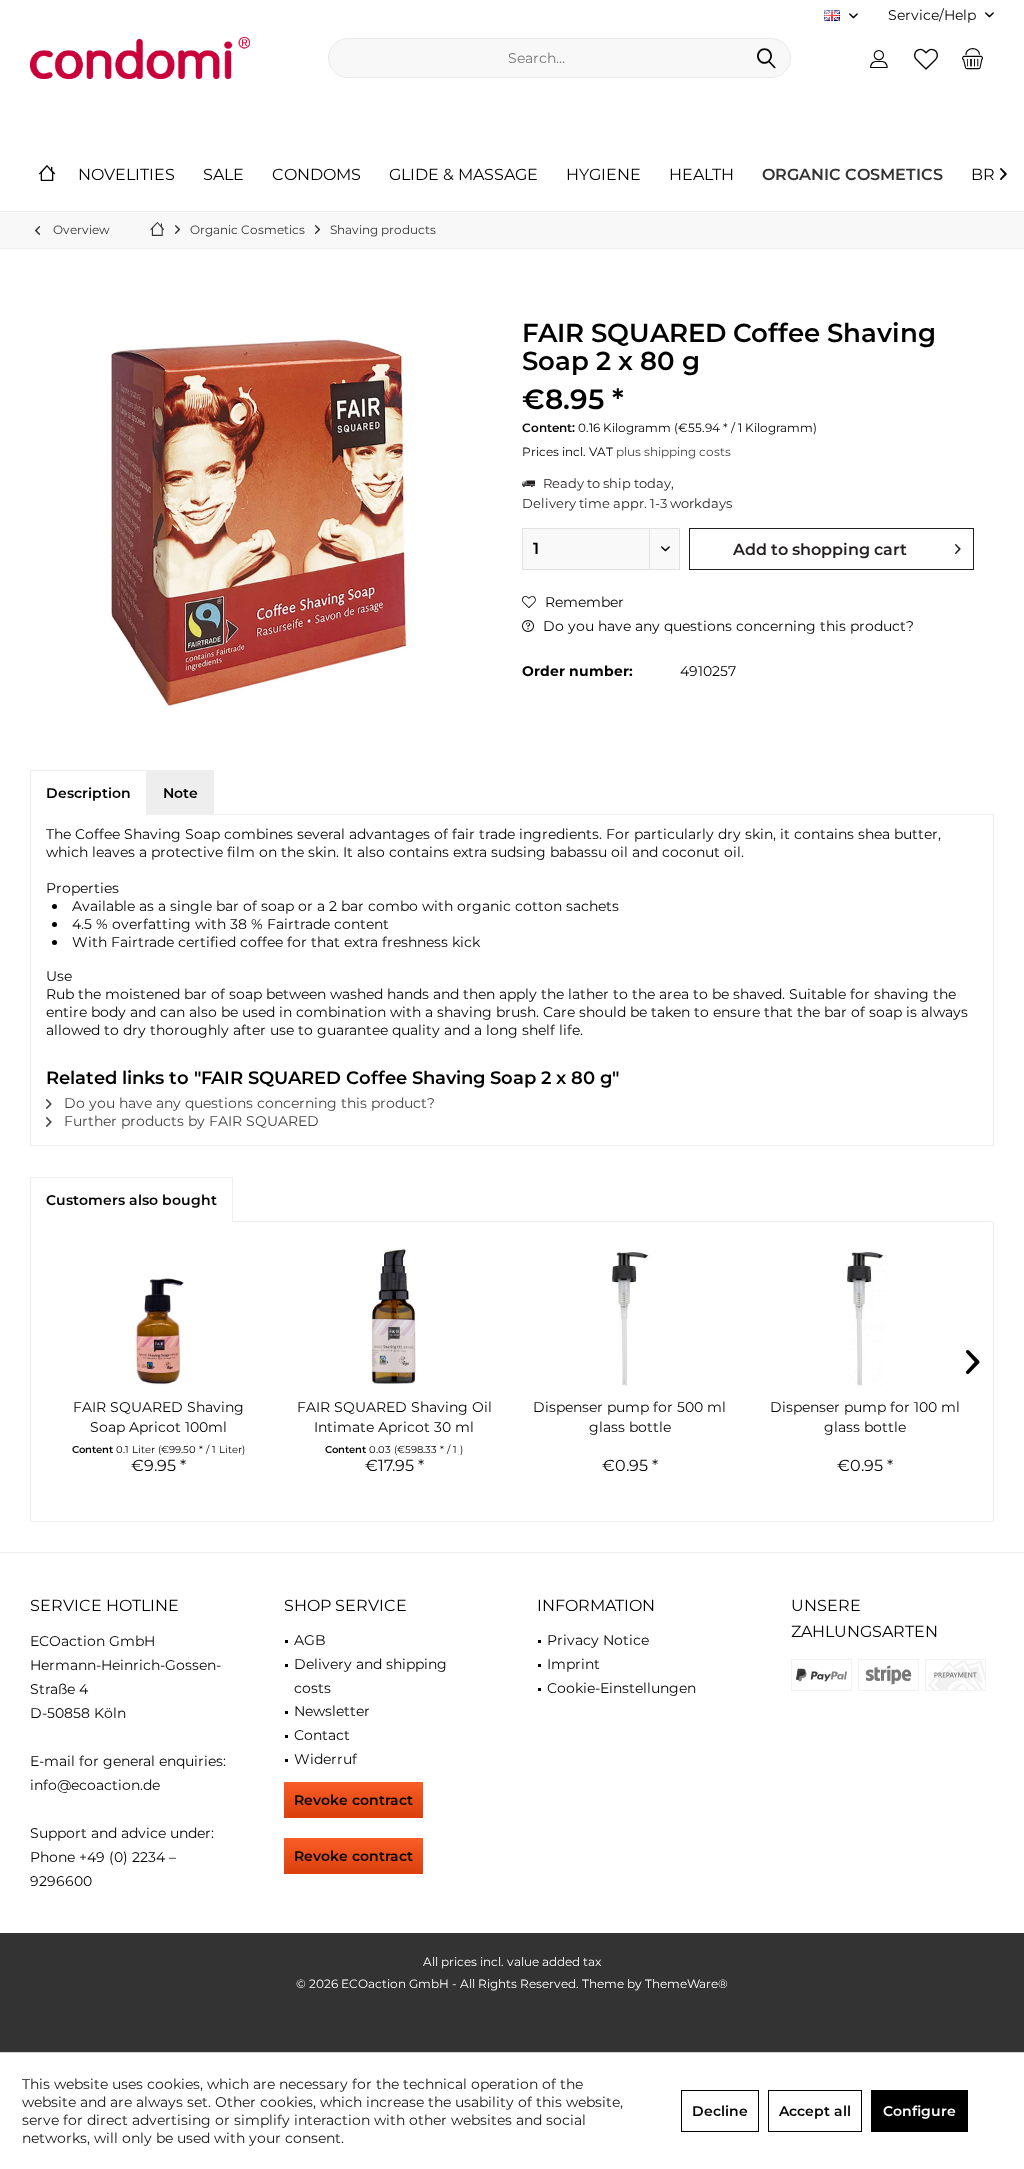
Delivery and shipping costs (370, 1676)
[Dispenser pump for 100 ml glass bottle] (866, 1317)
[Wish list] (926, 58)
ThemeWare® (686, 1983)
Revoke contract (353, 1800)
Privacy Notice (598, 1640)
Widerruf (325, 1759)
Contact (322, 1735)
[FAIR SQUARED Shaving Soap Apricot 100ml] (159, 1317)
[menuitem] (933, 15)
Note (180, 793)
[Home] (47, 175)
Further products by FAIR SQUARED (189, 1121)
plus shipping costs (673, 451)
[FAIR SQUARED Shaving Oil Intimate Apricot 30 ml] (395, 1317)
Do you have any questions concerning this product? (726, 626)
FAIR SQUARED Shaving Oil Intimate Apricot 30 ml (394, 1417)
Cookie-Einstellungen (621, 1688)
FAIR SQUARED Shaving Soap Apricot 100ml (158, 1417)
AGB (310, 1640)
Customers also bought (131, 1200)
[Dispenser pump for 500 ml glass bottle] (630, 1317)
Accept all (815, 2111)
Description (88, 793)
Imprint (573, 1664)
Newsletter (332, 1711)
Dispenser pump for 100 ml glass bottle (865, 1417)
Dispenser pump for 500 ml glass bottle (629, 1417)
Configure (919, 2111)
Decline (720, 2111)
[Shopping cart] (973, 58)
